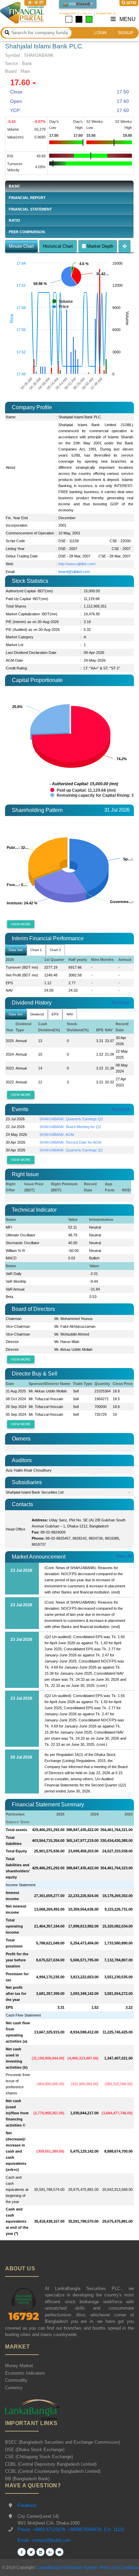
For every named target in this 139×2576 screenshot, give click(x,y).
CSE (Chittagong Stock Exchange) (39, 2457)
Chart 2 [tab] (55, 950)
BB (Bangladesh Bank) (27, 2479)
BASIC (15, 186)
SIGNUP (126, 33)
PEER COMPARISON (27, 232)
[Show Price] (60, 307)
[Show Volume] (63, 302)
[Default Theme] (69, 19)
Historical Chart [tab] (58, 246)
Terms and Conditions (119, 2568)
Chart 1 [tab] (36, 950)
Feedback (27, 2505)
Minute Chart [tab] (21, 246)
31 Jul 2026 (117, 810)
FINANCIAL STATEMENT (30, 209)
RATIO (15, 220)
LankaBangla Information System (66, 2568)
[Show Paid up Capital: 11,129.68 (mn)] (83, 790)
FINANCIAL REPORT (27, 198)
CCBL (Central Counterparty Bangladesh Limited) (53, 2471)
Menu (127, 19)
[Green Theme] (89, 19)
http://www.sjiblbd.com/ (77, 564)
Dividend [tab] (37, 1014)
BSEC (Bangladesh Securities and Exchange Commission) (63, 2442)
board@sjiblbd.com (74, 572)
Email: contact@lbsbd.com (44, 2540)
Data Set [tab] (16, 950)
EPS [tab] (55, 1014)
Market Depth (100, 246)
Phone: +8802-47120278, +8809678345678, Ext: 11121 (71, 2529)
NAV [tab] (70, 1014)
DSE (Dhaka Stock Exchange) (35, 2450)
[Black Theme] (79, 19)
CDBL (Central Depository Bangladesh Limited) (51, 2464)
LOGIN (100, 33)
